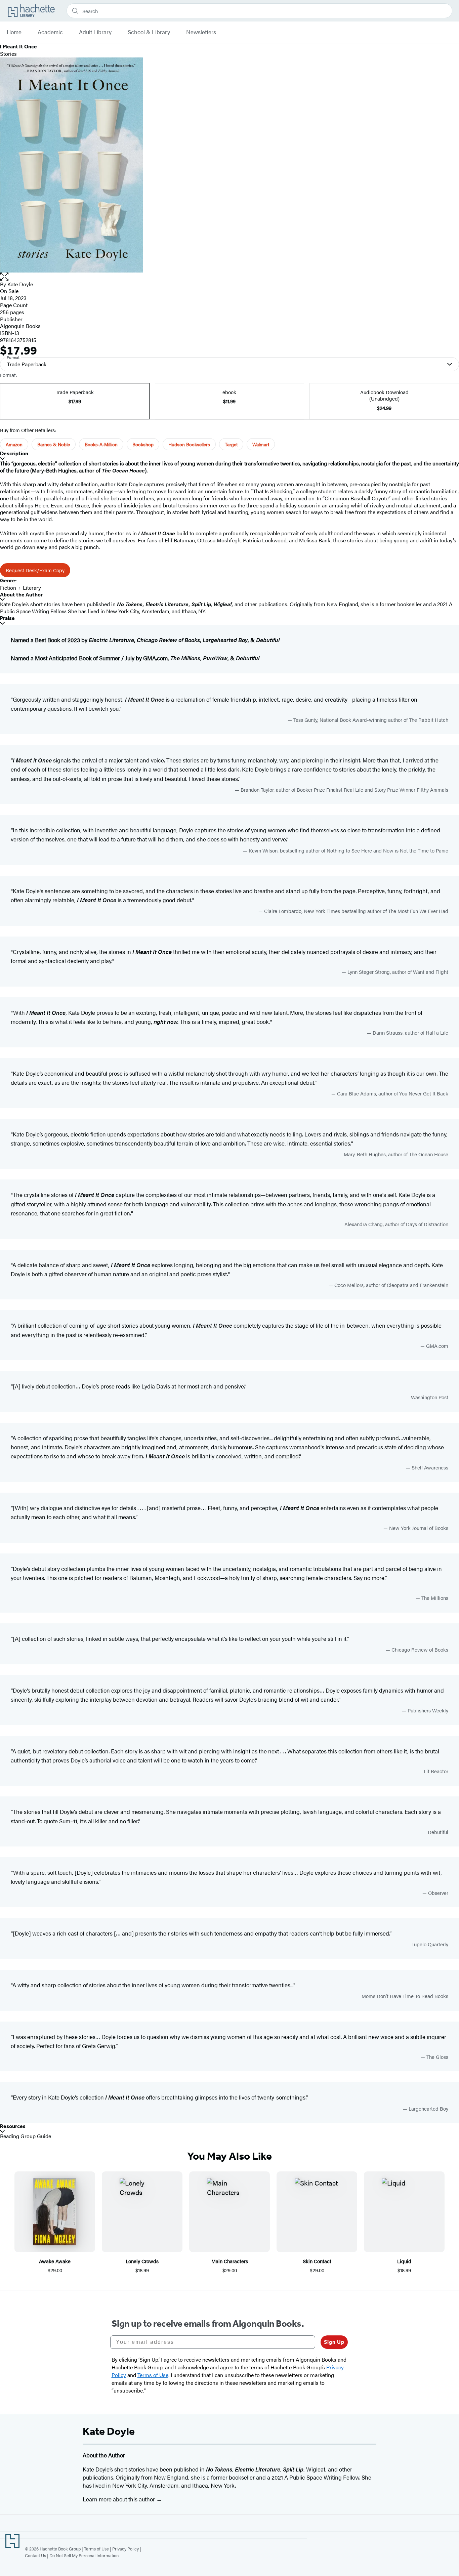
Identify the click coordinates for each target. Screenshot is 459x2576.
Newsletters (201, 32)
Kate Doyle (20, 284)
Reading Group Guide (26, 2136)
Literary (32, 588)
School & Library (149, 32)
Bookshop (143, 444)
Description (14, 453)
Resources (13, 2126)
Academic (50, 32)
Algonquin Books (20, 326)
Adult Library (95, 32)
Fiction (8, 588)
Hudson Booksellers (189, 444)
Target (231, 444)
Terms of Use (96, 2549)
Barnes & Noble (54, 444)
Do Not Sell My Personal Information (84, 2555)
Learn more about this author (119, 2499)
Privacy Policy (126, 2549)
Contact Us (35, 2555)
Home (14, 32)
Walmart (261, 444)
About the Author (21, 595)
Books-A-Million (101, 444)
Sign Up (334, 2342)
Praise (7, 618)
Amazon (14, 444)
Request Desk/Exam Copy (35, 570)
